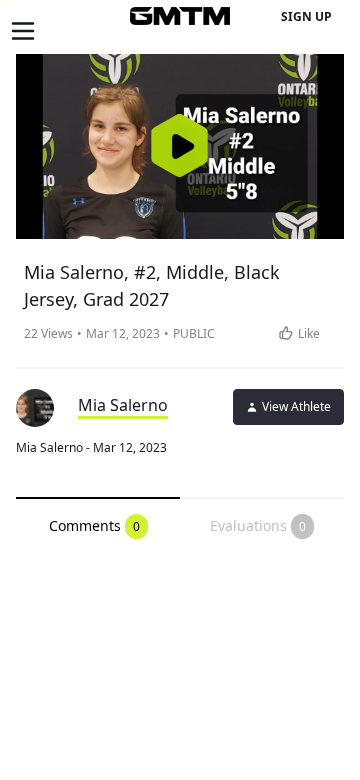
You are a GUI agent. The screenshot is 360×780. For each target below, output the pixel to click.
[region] (180, 146)
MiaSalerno (123, 405)
